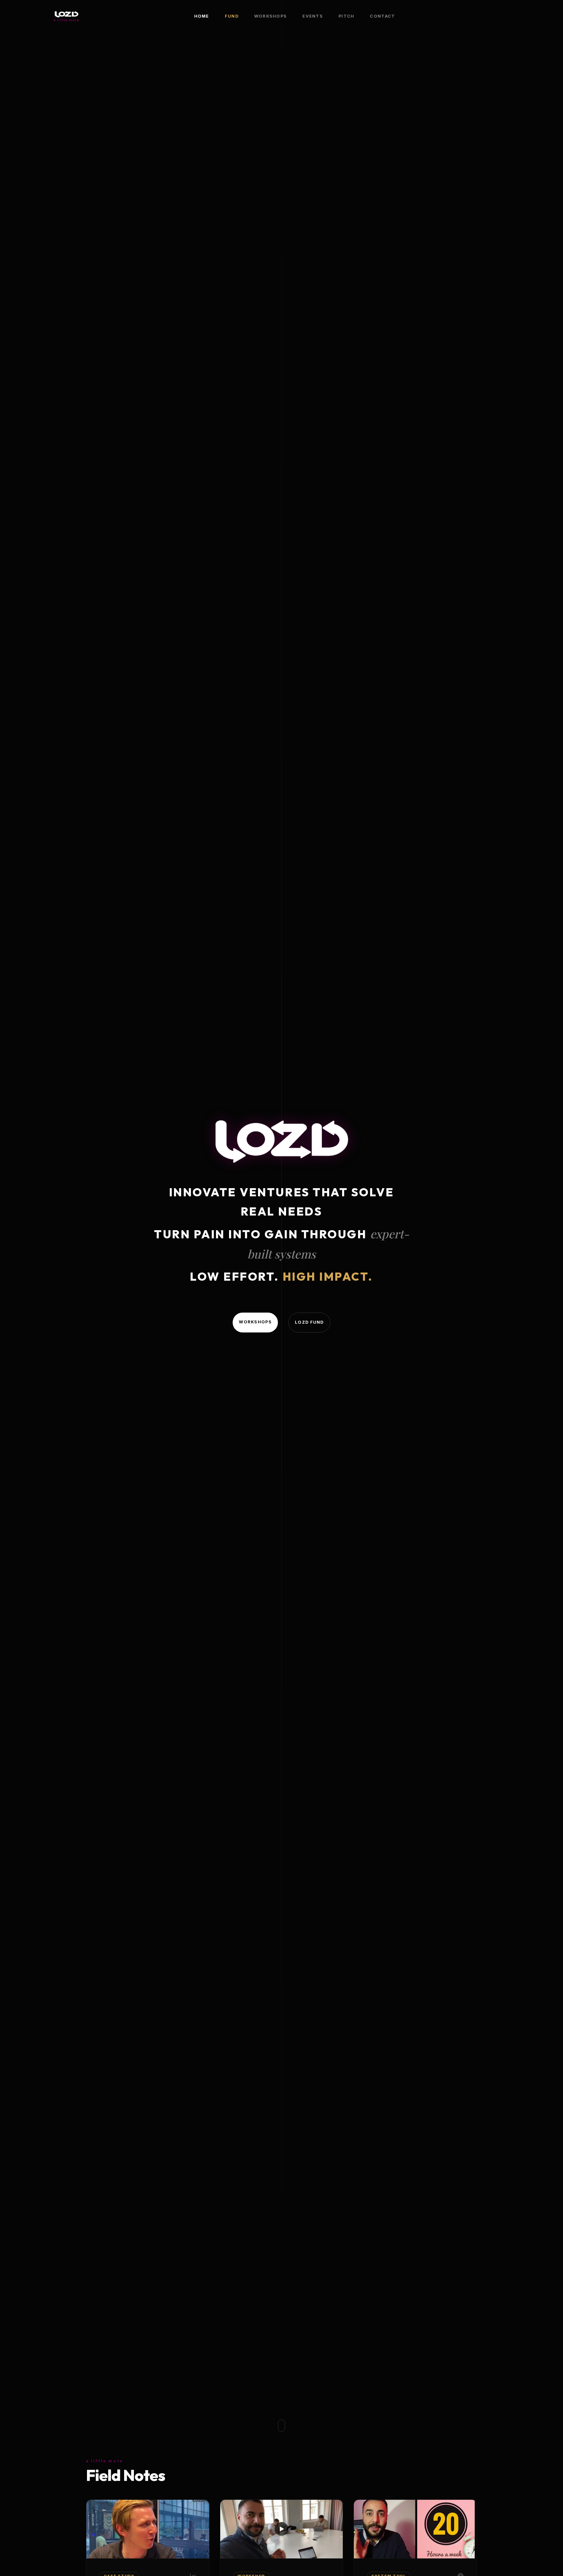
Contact (382, 16)
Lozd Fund (309, 1322)
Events (313, 16)
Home (202, 16)
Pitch (346, 16)
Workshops (271, 16)
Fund (232, 16)
